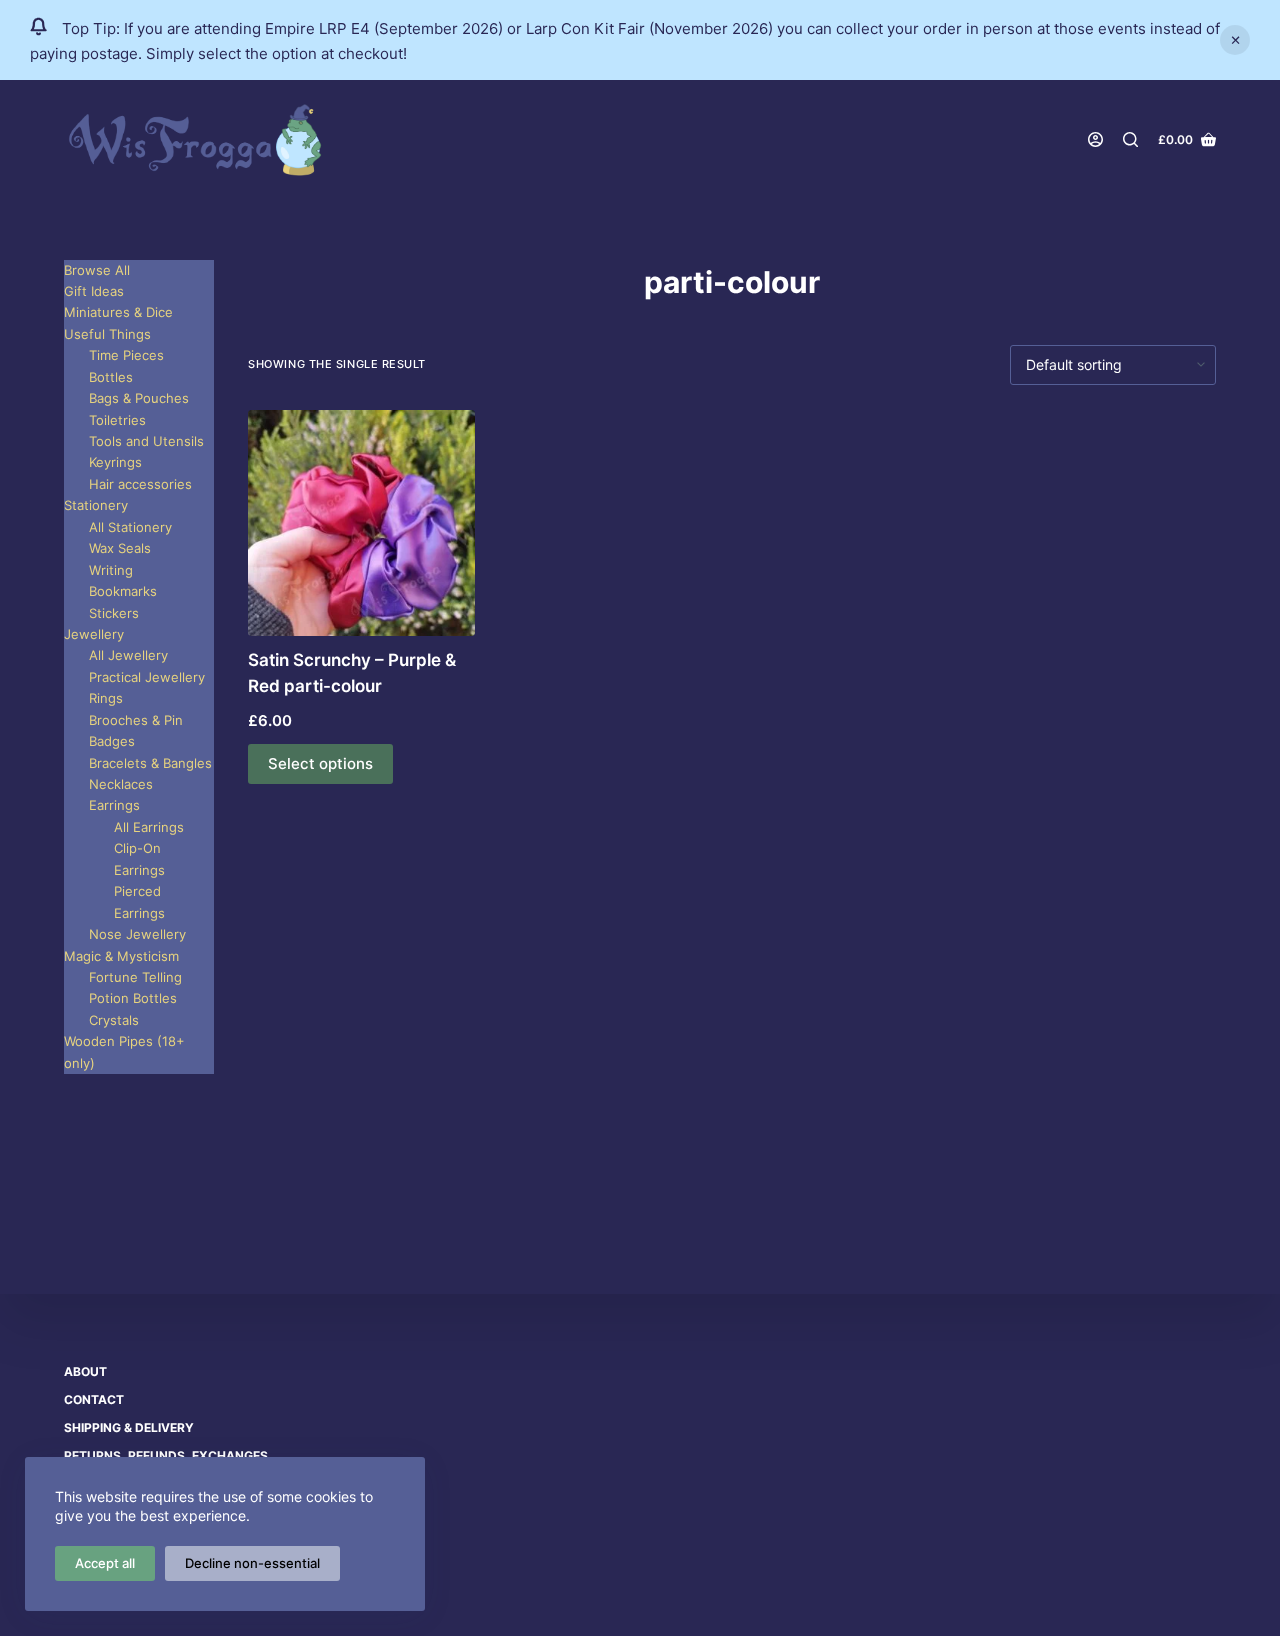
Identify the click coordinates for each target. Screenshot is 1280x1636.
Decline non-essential (252, 1563)
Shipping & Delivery (129, 1427)
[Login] (1095, 139)
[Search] (1130, 139)
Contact (94, 1399)
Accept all (105, 1563)
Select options (320, 763)
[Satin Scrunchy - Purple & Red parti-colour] (361, 523)
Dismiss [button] (1235, 40)
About (85, 1371)
